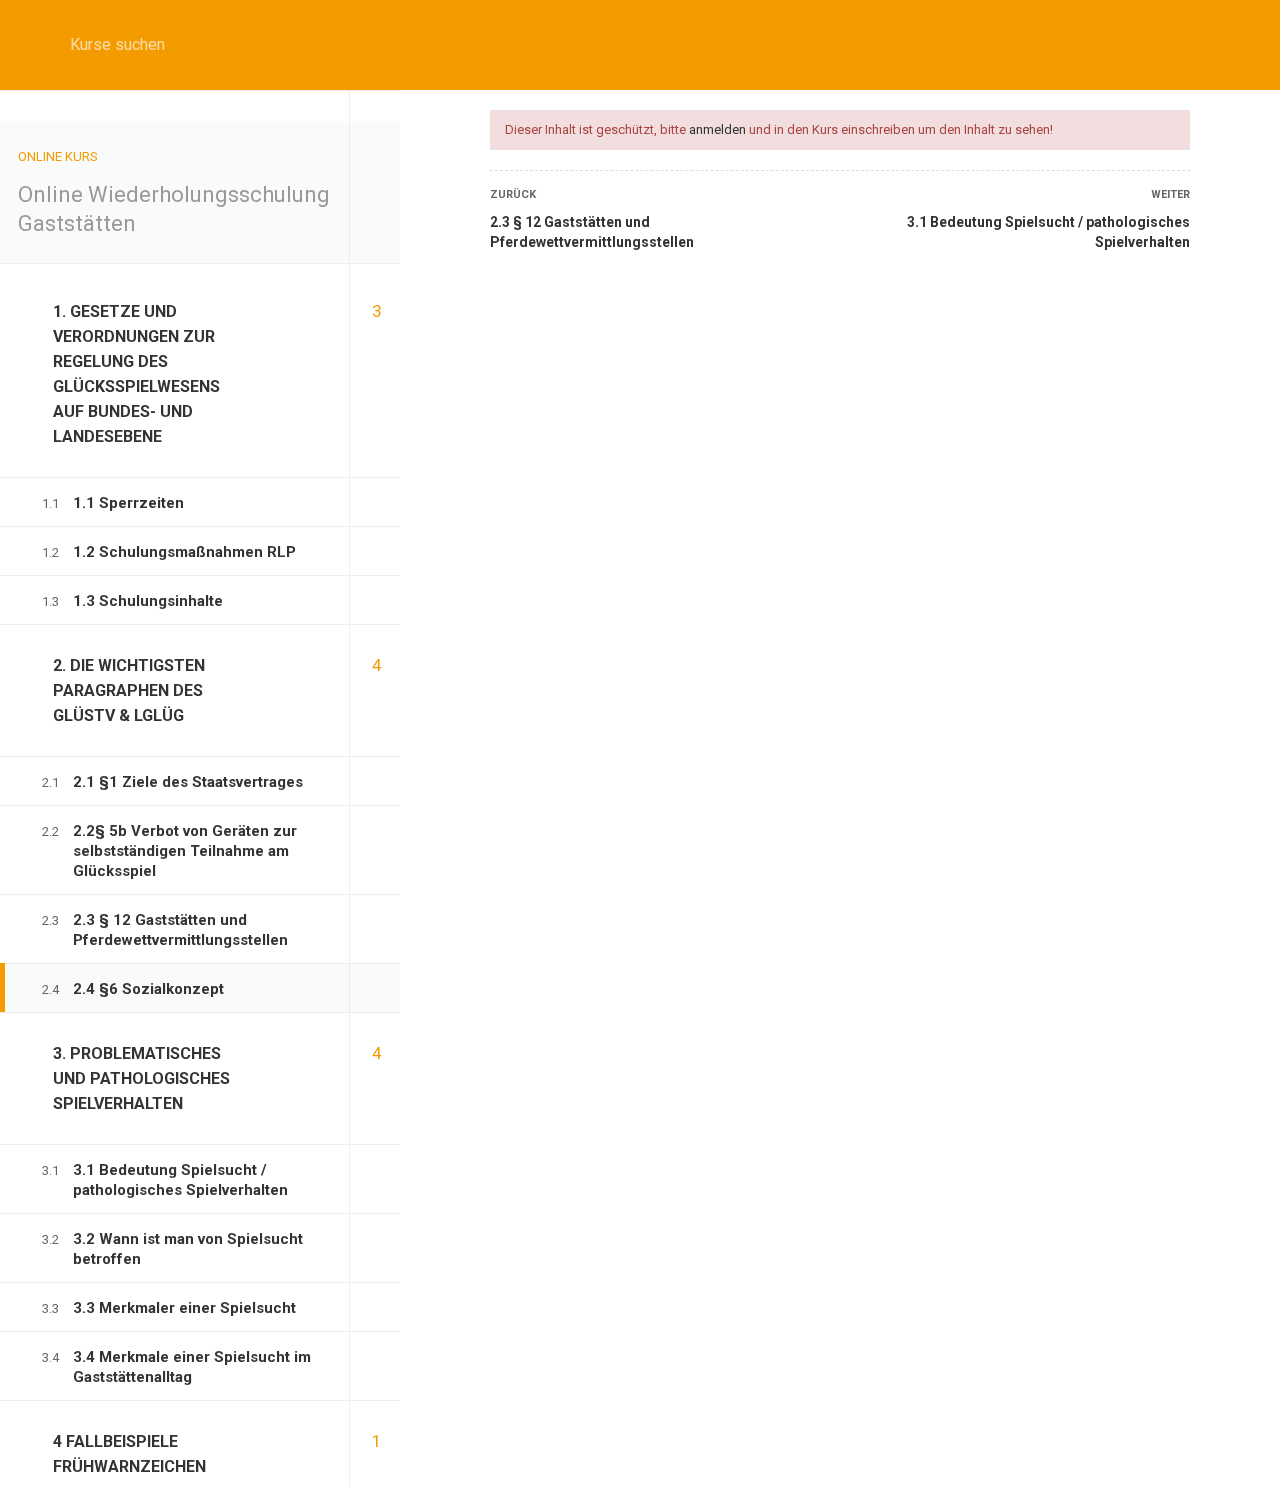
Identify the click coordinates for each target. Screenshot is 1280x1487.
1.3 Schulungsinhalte (148, 601)
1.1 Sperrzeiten (128, 503)
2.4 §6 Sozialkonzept (148, 989)
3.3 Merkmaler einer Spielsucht (184, 1308)
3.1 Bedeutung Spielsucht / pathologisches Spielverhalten (180, 1180)
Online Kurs (58, 156)
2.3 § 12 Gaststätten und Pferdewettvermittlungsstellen (180, 930)
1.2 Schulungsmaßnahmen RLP (184, 552)
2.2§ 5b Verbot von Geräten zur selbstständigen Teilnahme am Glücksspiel (185, 851)
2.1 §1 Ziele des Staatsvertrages (188, 782)
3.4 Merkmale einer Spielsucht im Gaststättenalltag (192, 1367)
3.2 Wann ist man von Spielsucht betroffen (188, 1249)
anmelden (717, 129)
